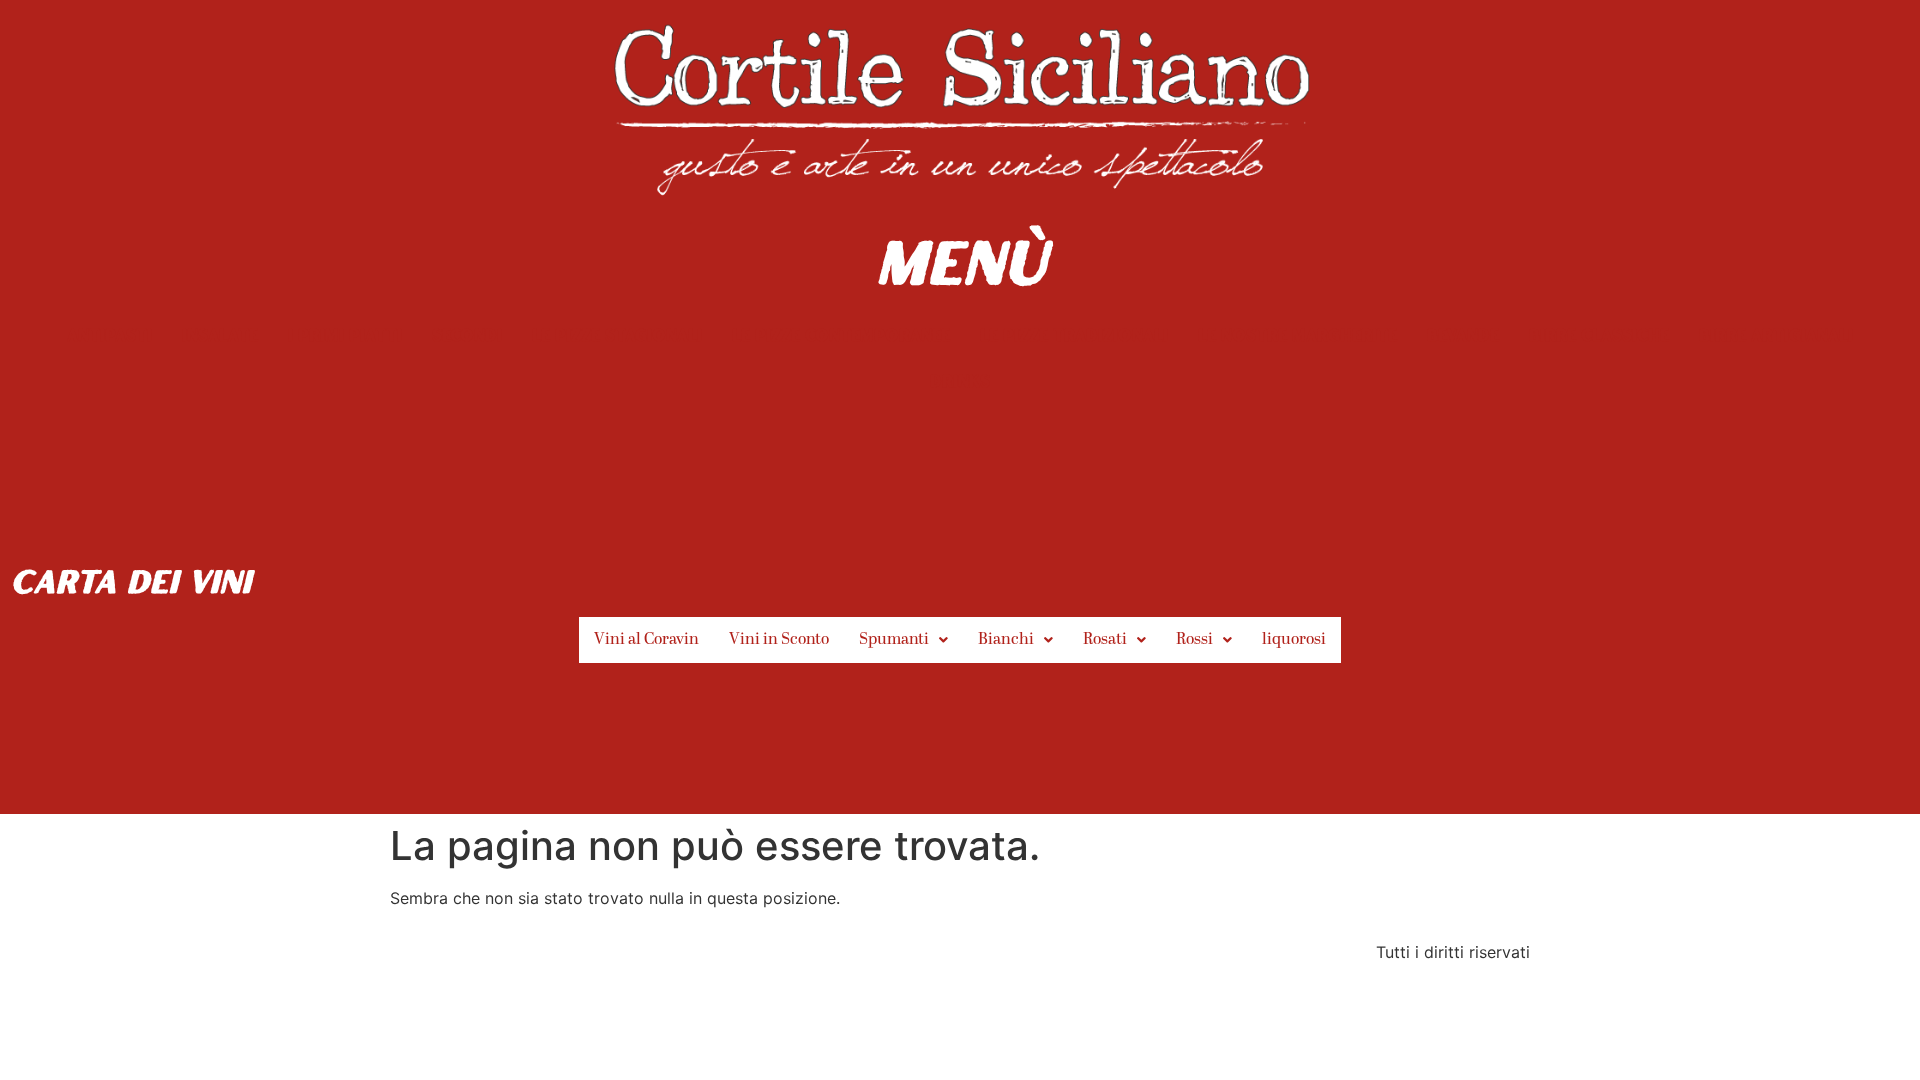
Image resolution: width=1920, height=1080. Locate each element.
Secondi (467, 334)
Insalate (220, 334)
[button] (903, 640)
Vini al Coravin (646, 640)
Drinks (960, 380)
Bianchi (1006, 640)
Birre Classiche (1599, 334)
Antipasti (109, 334)
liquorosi (1294, 640)
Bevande (1463, 334)
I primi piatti (345, 334)
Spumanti (894, 640)
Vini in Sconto (779, 640)
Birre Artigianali (1776, 334)
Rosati (1105, 640)
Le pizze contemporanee (841, 334)
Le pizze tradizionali (1074, 334)
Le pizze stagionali (617, 334)
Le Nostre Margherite (1297, 334)
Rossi (1194, 640)
